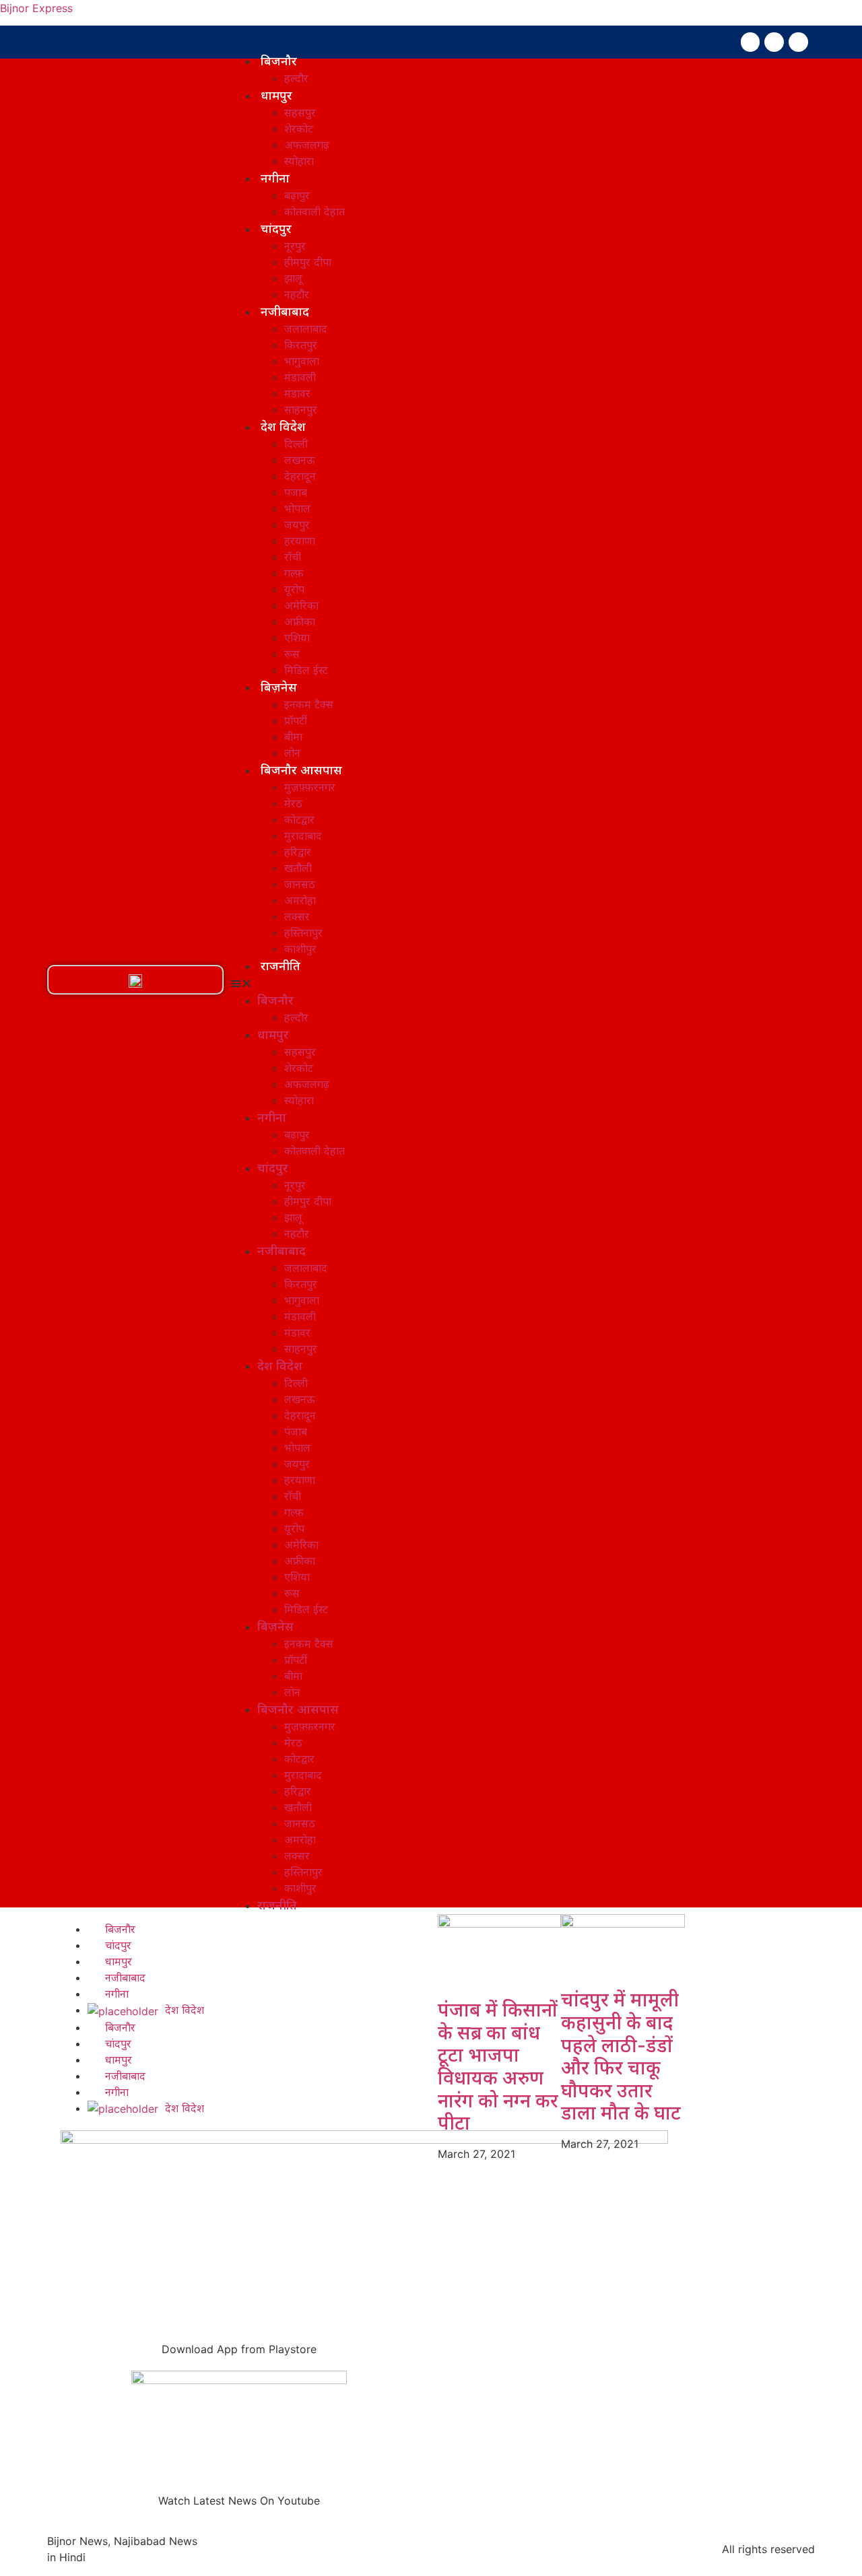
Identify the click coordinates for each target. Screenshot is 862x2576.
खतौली (298, 868)
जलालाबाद (306, 329)
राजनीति (280, 965)
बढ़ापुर (297, 195)
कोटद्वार (299, 819)
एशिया (297, 638)
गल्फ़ (294, 573)
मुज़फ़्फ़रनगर (310, 787)
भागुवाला (302, 361)
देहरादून (300, 476)
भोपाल (297, 508)
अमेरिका (301, 605)
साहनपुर (301, 409)
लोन (292, 753)
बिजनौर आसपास (301, 770)
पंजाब (296, 492)
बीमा (293, 737)
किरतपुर (301, 345)
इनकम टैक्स (309, 704)
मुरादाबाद (303, 836)
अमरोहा (300, 900)
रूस (292, 654)
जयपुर (297, 524)
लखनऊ (300, 460)
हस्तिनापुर (303, 933)
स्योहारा (299, 161)
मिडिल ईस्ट (306, 670)
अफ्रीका (300, 621)
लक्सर (297, 916)
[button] (135, 981)
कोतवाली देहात (314, 211)
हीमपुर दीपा (308, 262)
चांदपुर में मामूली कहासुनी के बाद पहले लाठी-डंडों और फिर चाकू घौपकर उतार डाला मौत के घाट (621, 2056)
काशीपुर (300, 949)
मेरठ (293, 803)
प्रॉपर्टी (296, 720)
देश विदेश (283, 426)
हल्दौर (296, 78)
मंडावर (297, 393)
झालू (293, 278)
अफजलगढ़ (307, 145)
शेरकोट (299, 129)
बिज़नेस (279, 687)
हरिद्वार (298, 852)
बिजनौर (279, 61)
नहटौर (297, 294)
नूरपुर (295, 246)
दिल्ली (296, 444)
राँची (293, 557)
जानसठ (300, 884)
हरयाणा (300, 541)
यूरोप (294, 589)
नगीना (275, 178)
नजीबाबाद (285, 311)
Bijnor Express (36, 8)
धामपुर (276, 95)
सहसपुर (300, 112)
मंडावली (300, 377)
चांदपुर (276, 228)
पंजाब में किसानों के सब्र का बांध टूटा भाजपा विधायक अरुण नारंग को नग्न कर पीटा (498, 2066)
